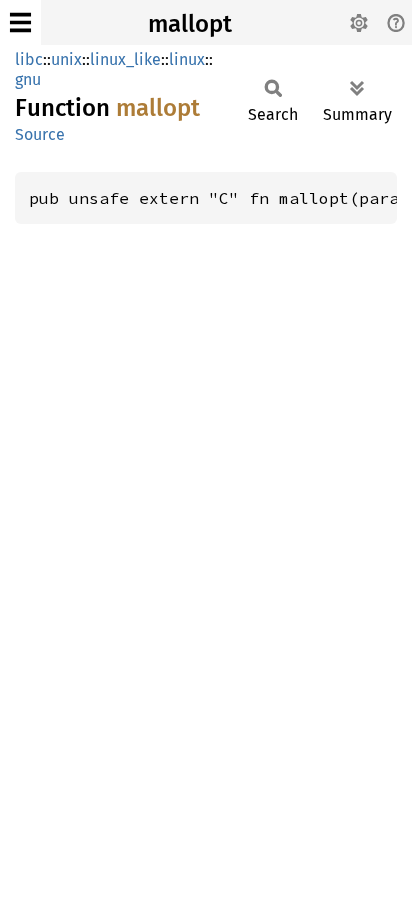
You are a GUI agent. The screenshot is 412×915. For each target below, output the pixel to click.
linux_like (125, 59)
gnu (28, 79)
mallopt (190, 24)
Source (40, 134)
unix (66, 59)
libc (29, 59)
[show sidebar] (20, 22)
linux (187, 59)
